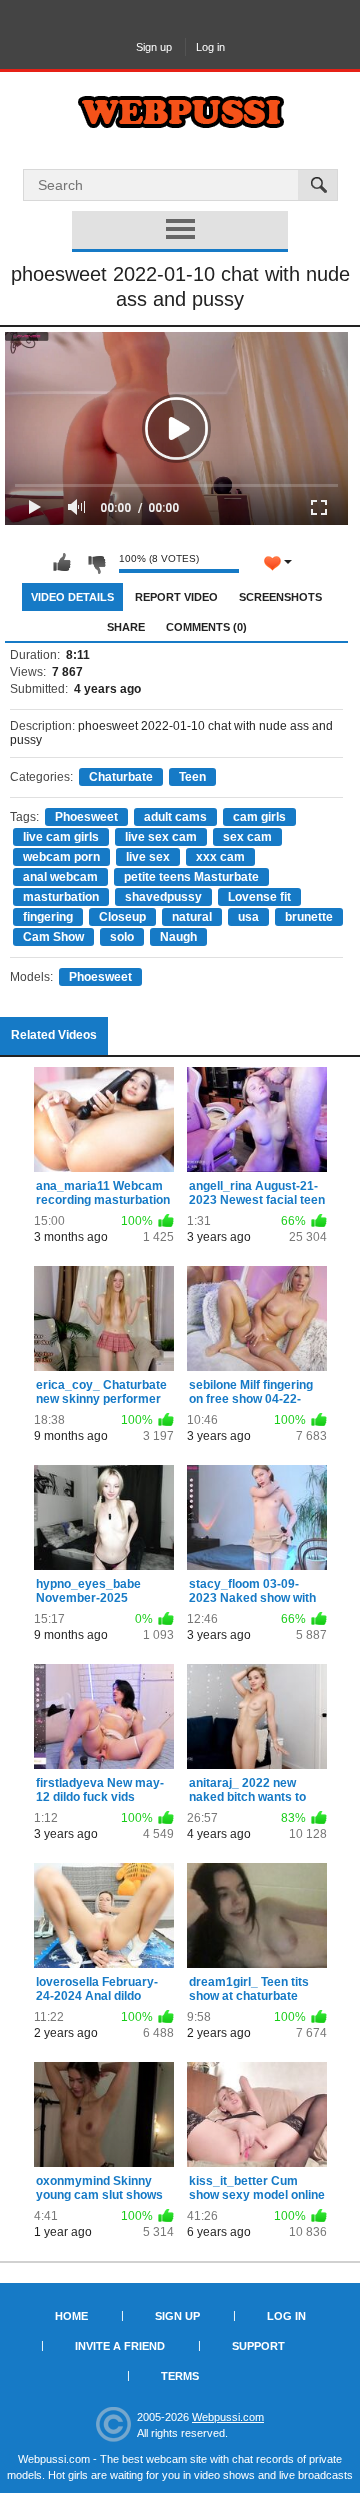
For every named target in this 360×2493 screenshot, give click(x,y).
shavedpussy (163, 897)
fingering (48, 917)
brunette (309, 917)
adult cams (175, 817)
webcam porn (61, 857)
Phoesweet (86, 817)
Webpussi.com (228, 2417)
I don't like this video (96, 563)
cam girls (259, 817)
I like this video (62, 563)
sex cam (247, 837)
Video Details (72, 597)
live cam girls (61, 837)
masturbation (61, 897)
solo (122, 937)
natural (192, 917)
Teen (192, 777)
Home (71, 2316)
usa (248, 917)
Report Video (176, 597)
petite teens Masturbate (191, 877)
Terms (180, 2376)
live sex (148, 857)
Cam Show (53, 937)
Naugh (178, 937)
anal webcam (60, 877)
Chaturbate (121, 777)
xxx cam (220, 857)
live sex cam (161, 837)
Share (126, 627)
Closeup (122, 917)
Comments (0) (206, 627)
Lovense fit (259, 897)
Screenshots (280, 597)
